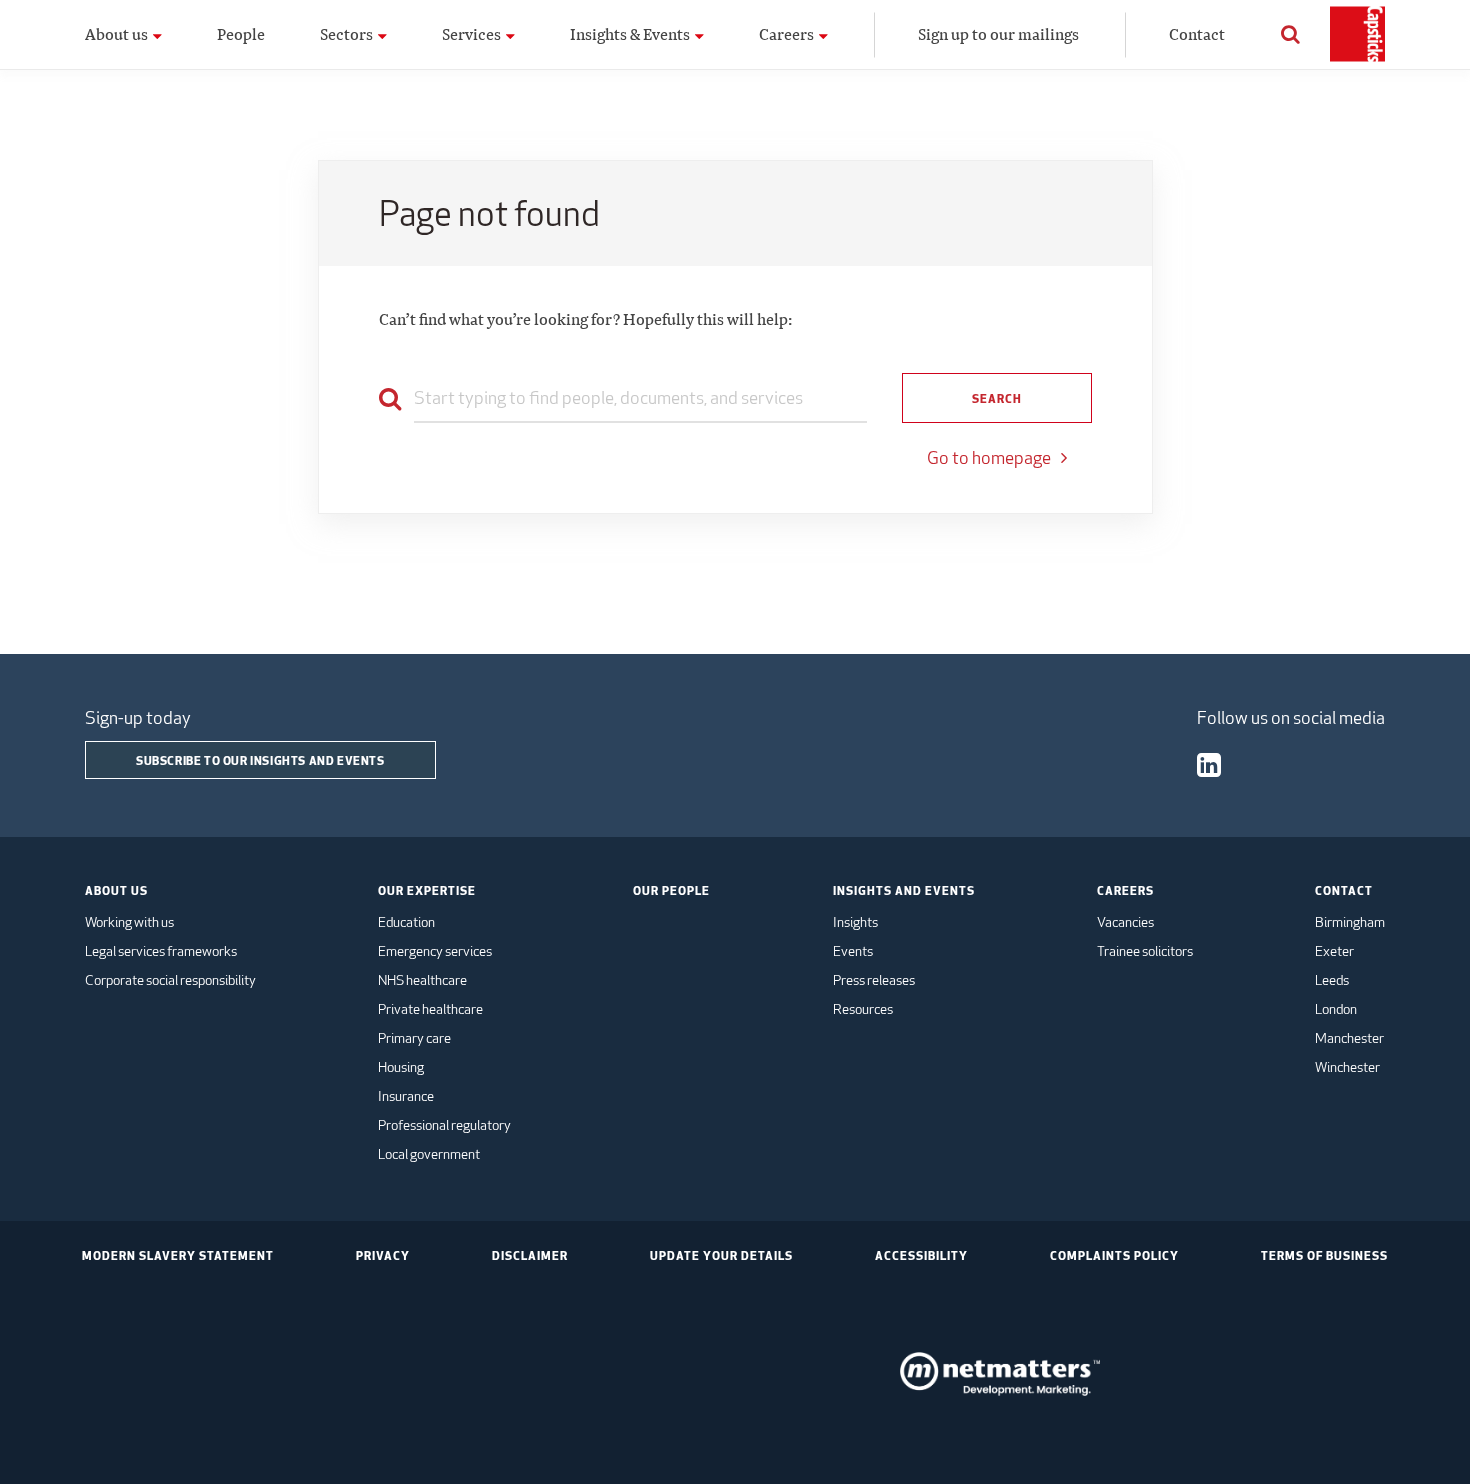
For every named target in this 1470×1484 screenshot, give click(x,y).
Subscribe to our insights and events (260, 760)
